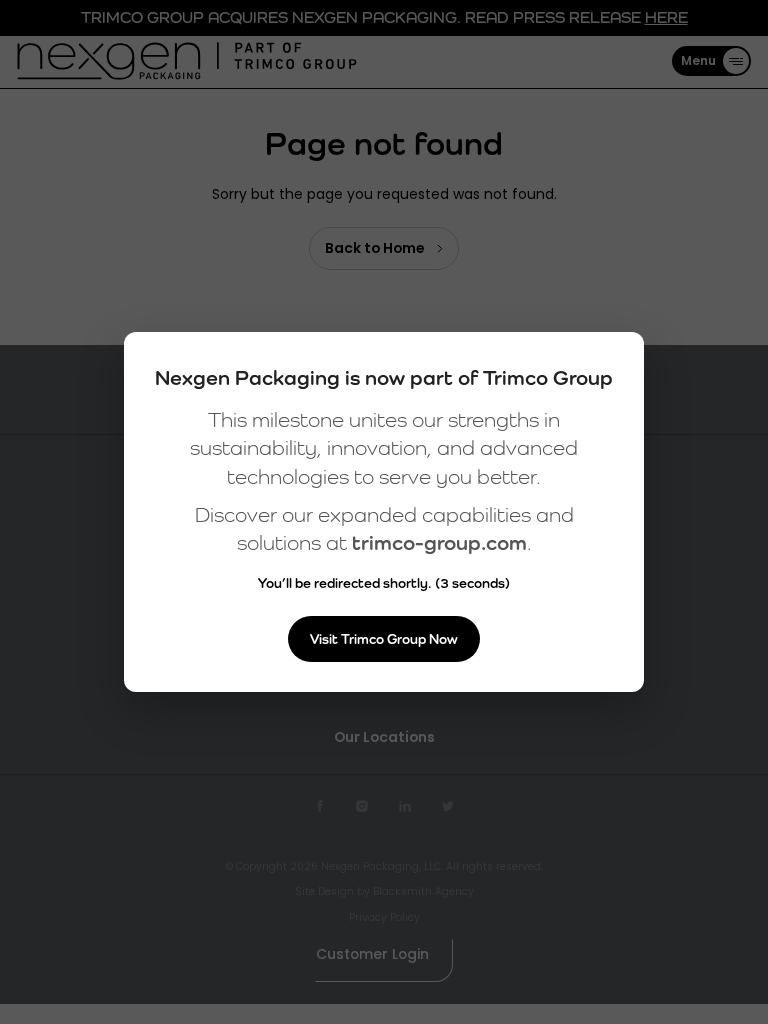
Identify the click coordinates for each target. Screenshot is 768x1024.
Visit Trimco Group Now (384, 639)
